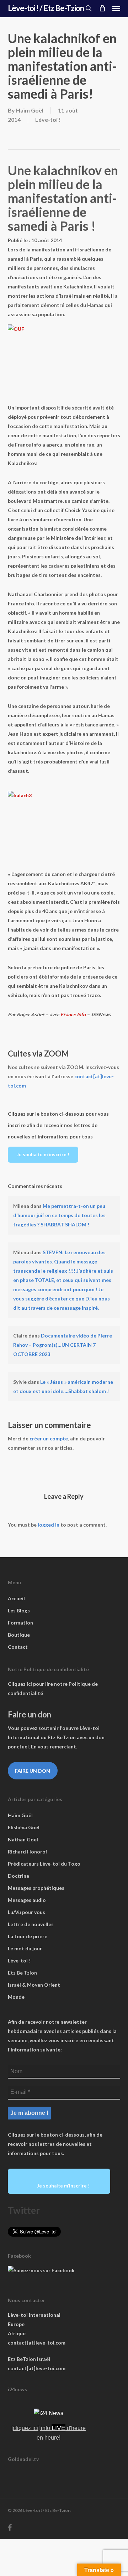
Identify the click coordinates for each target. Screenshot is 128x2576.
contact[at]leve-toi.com (37, 2343)
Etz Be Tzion (22, 1973)
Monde (16, 1997)
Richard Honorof (28, 1852)
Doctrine (18, 1876)
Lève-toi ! (48, 119)
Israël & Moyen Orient (34, 1985)
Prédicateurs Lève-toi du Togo (44, 1864)
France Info (74, 1014)
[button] (116, 8)
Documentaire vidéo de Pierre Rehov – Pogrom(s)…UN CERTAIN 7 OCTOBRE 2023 (63, 1345)
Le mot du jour (25, 1948)
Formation (20, 1623)
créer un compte (49, 1438)
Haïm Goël (30, 110)
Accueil (16, 1598)
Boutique (19, 1635)
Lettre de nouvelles (31, 1924)
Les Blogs (19, 1610)
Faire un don (33, 1771)
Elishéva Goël (24, 1827)
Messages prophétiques (36, 1888)
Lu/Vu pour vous (26, 1912)
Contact (18, 1647)
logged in (49, 1525)
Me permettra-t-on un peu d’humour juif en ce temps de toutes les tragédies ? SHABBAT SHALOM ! (59, 1215)
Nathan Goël (23, 1839)
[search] (89, 8)
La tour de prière (28, 1936)
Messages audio (27, 1900)
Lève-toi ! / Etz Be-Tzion (46, 8)
